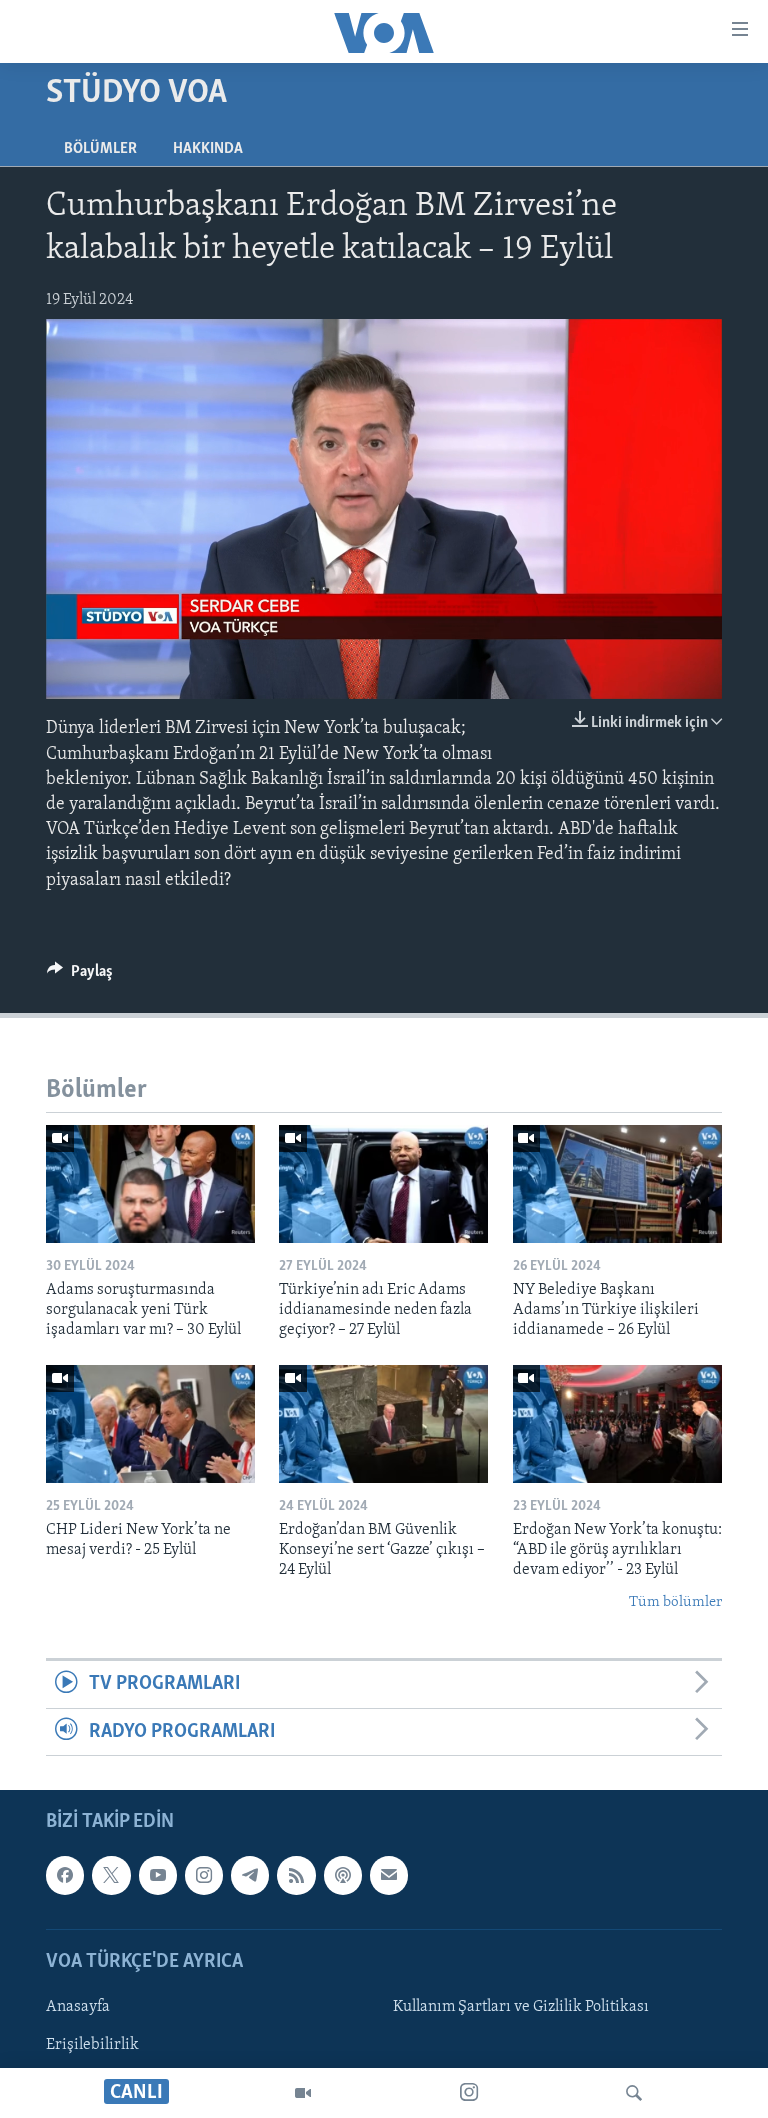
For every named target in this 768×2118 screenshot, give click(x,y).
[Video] (303, 2093)
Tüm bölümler (675, 1602)
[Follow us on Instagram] (204, 1875)
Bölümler (100, 149)
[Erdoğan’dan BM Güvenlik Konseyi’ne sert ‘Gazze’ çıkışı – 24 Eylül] (383, 1424)
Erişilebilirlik (92, 2045)
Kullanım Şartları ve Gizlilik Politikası (521, 2007)
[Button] (80, 976)
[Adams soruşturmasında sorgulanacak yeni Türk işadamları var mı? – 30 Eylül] (150, 1184)
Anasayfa (78, 2007)
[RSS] (296, 1875)
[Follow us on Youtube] (158, 1875)
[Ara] (634, 2093)
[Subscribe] (389, 1875)
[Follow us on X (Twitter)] (111, 1875)
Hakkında (208, 149)
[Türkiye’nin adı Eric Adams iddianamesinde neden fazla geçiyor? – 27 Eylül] (383, 1184)
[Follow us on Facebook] (65, 1875)
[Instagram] (469, 2093)
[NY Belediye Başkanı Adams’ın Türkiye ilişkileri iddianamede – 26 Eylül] (617, 1184)
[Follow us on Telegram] (250, 1875)
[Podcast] (343, 1875)
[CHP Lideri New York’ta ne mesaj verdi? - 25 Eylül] (150, 1424)
